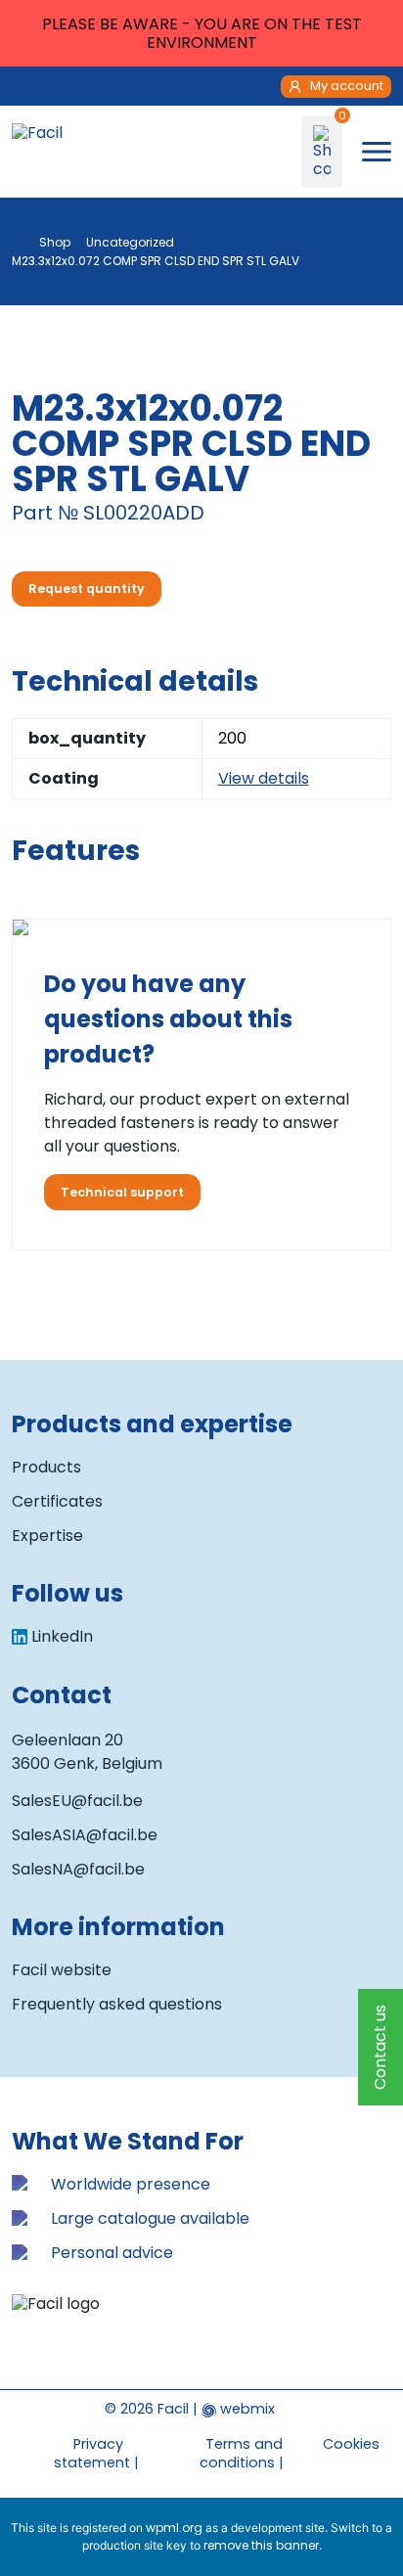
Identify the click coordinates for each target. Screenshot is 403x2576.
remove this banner (261, 2545)
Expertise (47, 1536)
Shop (55, 242)
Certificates (57, 1501)
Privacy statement (92, 2453)
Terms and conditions (241, 2453)
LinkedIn (62, 1636)
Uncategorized (130, 242)
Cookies (351, 2444)
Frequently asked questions (117, 2004)
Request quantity (87, 588)
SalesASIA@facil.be (85, 1835)
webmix (246, 2409)
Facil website (62, 1970)
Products (46, 1467)
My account (347, 86)
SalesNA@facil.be (78, 1869)
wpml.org (174, 2528)
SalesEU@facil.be (77, 1801)
